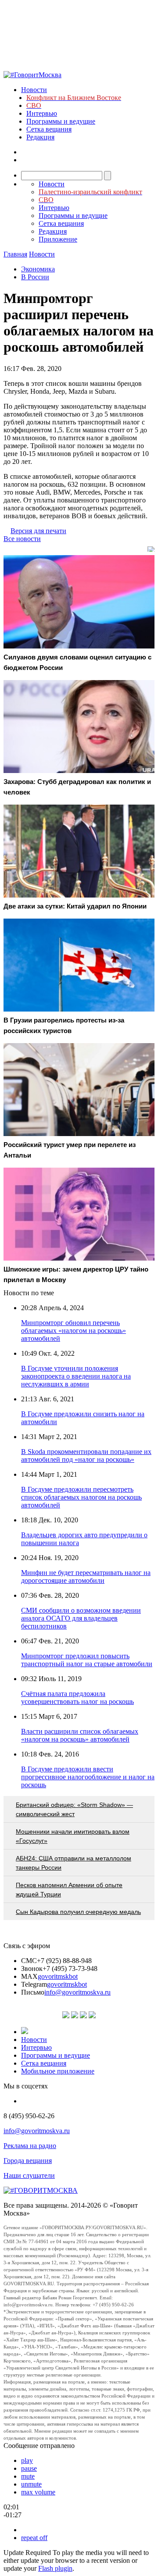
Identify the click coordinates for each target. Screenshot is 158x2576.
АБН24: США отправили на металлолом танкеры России (74, 1863)
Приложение (58, 239)
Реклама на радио (30, 2146)
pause (29, 2468)
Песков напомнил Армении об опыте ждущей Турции (69, 1890)
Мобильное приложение (58, 2071)
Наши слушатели (29, 2175)
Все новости (22, 539)
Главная (15, 254)
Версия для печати (38, 531)
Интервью (42, 113)
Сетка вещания (49, 129)
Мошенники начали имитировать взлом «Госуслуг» (73, 1836)
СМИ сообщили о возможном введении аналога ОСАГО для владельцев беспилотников (81, 1618)
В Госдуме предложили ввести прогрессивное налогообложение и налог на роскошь (88, 1777)
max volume (38, 2492)
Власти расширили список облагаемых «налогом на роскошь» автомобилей (80, 1735)
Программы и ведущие (61, 121)
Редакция (40, 137)
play (27, 2460)
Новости (34, 90)
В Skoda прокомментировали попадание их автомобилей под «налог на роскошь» (86, 1455)
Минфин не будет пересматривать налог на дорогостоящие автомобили (86, 1577)
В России (35, 277)
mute (28, 2476)
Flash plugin (55, 2568)
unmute (31, 2484)
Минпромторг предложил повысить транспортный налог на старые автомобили (87, 1660)
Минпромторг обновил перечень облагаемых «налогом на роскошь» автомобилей (74, 1331)
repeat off (34, 2538)
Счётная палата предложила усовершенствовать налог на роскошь (77, 1698)
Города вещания (28, 2161)
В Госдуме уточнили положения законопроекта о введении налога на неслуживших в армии (76, 1376)
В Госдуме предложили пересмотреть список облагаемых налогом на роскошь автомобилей (81, 1497)
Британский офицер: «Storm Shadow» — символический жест (74, 1809)
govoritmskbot (58, 1976)
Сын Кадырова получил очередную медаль (78, 1912)
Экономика (38, 269)
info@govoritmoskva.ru (77, 1992)
